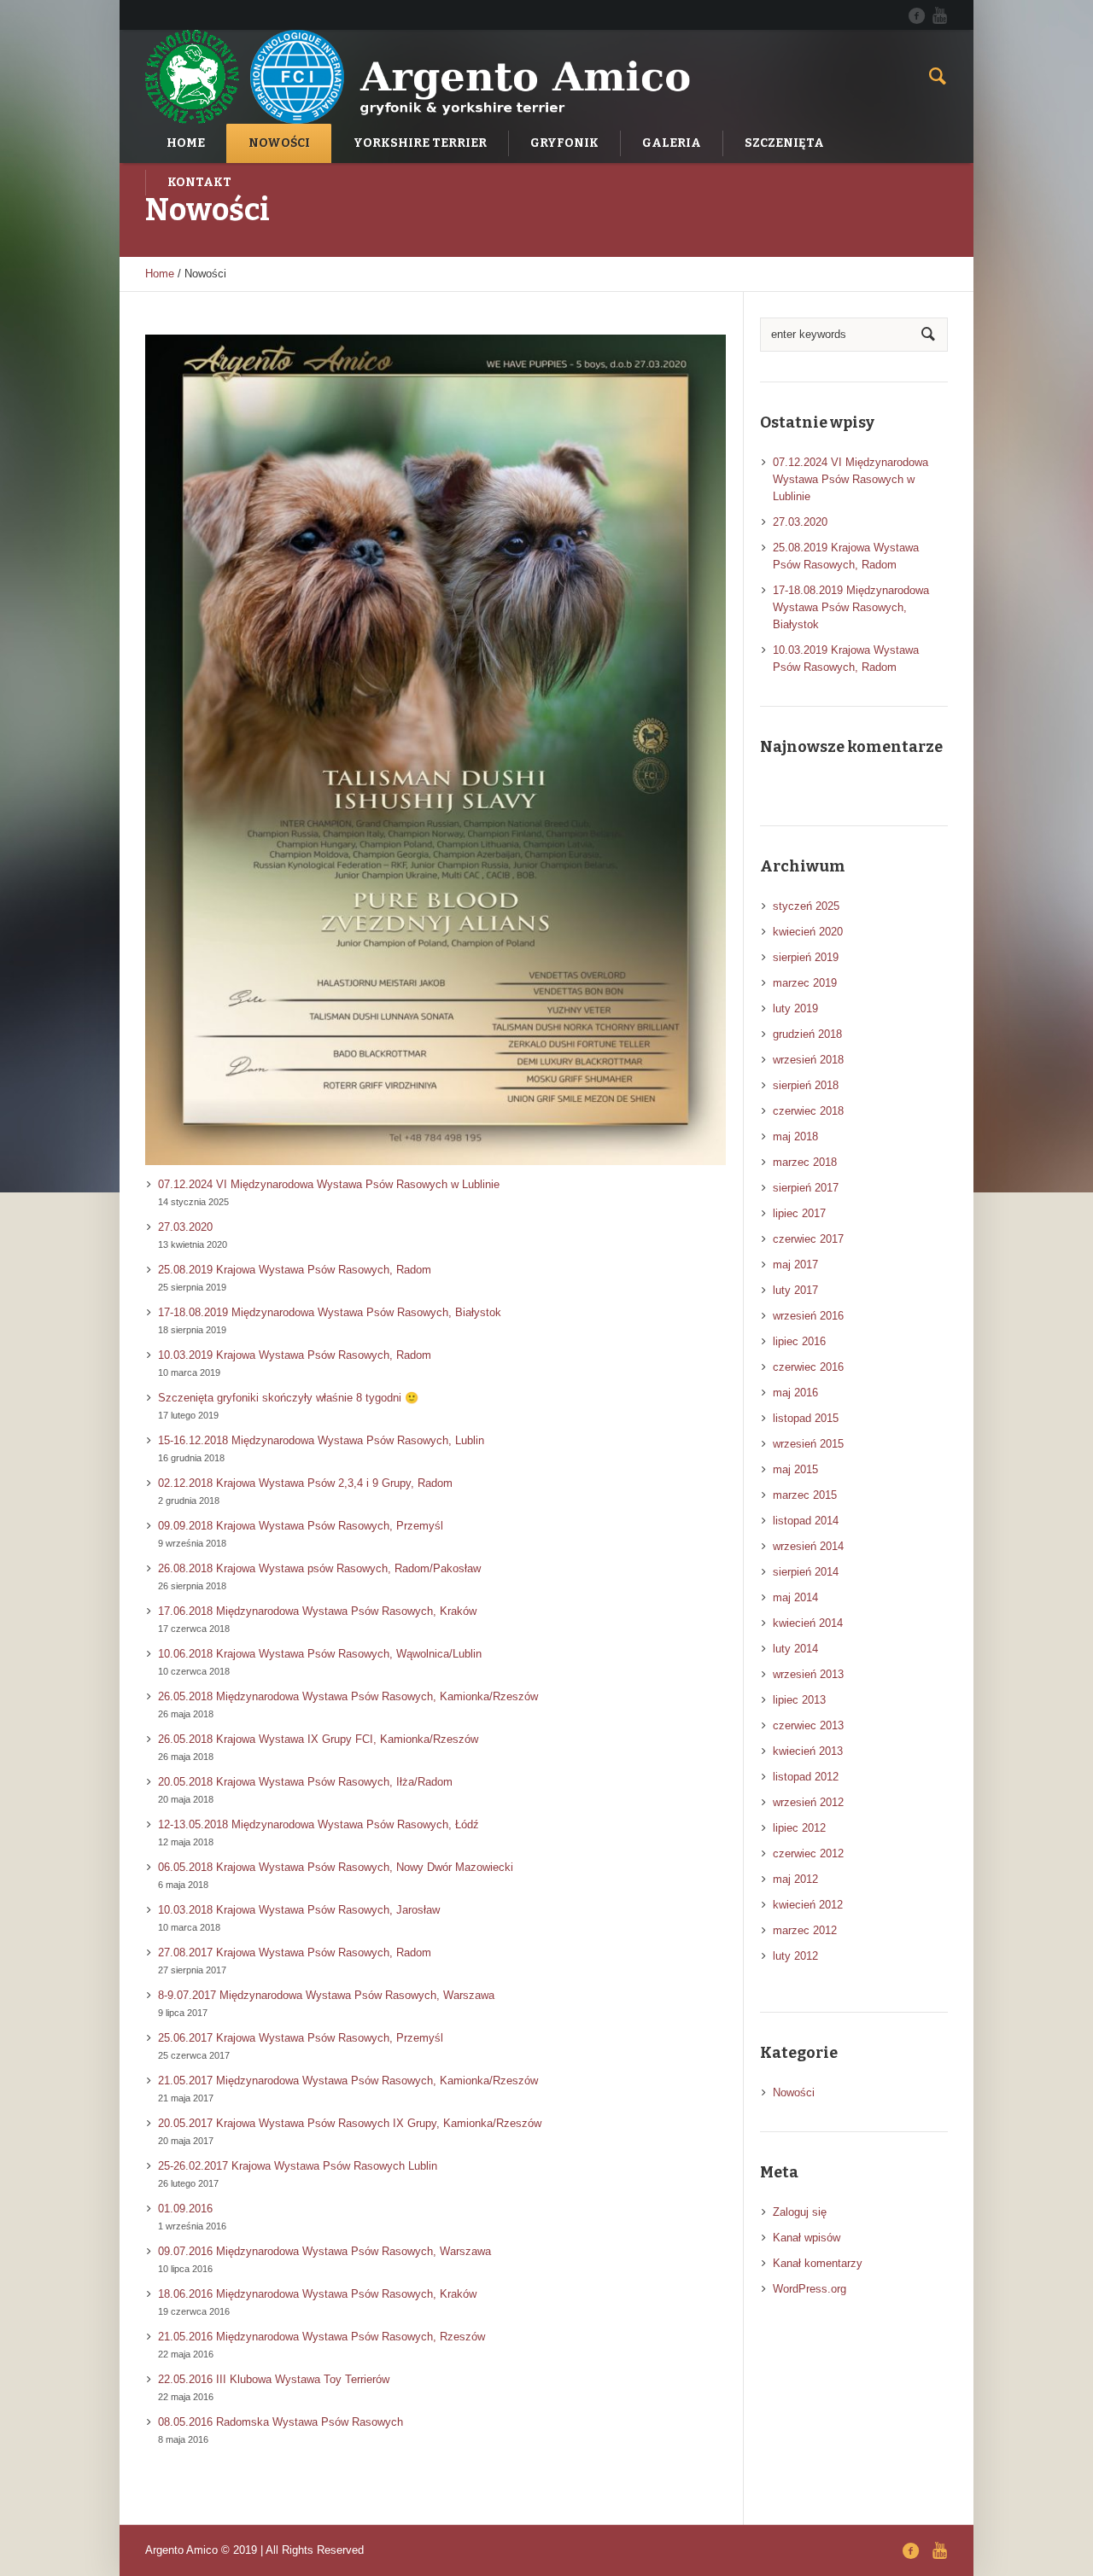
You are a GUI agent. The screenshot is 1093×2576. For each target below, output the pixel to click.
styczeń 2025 (806, 906)
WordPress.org (810, 2289)
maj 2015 (795, 1469)
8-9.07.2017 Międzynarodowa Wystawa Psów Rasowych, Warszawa (326, 1995)
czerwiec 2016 (808, 1367)
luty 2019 (795, 1008)
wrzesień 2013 (808, 1674)
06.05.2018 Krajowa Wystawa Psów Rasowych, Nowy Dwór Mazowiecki (336, 1867)
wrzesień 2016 (808, 1316)
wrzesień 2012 (808, 1802)
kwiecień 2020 (808, 932)
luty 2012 (795, 1956)
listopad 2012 (806, 1777)
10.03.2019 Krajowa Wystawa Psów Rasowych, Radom (295, 1355)
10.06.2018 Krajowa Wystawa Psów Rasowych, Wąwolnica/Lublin (320, 1654)
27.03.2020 (185, 1227)
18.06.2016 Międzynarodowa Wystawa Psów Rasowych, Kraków (317, 2294)
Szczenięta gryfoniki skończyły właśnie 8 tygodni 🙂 (288, 1398)
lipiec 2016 (799, 1341)
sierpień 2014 (806, 1572)
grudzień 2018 (807, 1034)
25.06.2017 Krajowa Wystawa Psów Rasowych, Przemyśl (301, 2038)
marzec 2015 (805, 1495)
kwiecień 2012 (808, 1905)
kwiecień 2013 (808, 1751)
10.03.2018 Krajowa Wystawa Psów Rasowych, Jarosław (299, 1910)
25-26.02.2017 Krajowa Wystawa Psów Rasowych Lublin (298, 2166)
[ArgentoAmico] (916, 15)
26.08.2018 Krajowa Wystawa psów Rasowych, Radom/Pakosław (319, 1568)
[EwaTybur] (939, 15)
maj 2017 (795, 1265)
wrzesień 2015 (808, 1444)
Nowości (794, 2092)
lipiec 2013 (799, 1700)
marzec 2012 (805, 1930)
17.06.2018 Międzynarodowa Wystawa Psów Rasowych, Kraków (317, 1611)
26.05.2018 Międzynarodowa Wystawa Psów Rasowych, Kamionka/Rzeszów (348, 1696)
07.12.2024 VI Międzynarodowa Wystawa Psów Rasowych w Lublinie (329, 1184)
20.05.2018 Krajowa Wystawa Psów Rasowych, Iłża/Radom (305, 1782)
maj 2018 (795, 1136)
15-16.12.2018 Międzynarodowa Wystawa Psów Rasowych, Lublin (321, 1440)
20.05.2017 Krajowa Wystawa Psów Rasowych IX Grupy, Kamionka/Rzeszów (350, 2123)
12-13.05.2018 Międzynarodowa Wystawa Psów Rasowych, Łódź (319, 1824)
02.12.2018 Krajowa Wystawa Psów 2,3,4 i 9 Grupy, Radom (305, 1483)
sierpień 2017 (806, 1188)
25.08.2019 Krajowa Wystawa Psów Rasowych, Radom (295, 1270)
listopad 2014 (806, 1521)
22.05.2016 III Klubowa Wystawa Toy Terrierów (274, 2379)
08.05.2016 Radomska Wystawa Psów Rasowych (281, 2422)
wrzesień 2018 (808, 1060)
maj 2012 (795, 1879)
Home (160, 274)
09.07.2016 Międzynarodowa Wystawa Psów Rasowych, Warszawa (324, 2251)
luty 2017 (795, 1290)
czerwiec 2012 (808, 1853)
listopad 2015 (806, 1418)
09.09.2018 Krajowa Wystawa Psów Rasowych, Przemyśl (301, 1526)
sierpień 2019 (806, 957)
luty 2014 (795, 1649)
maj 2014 (795, 1597)
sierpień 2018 (806, 1085)
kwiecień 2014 (808, 1623)
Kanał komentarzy (818, 2263)
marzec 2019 (805, 983)
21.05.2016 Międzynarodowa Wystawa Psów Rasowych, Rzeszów (321, 2337)
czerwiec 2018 (808, 1111)
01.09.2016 (185, 2209)
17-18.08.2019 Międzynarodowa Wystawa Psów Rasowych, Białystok (330, 1312)
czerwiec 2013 (808, 1725)
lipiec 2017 (799, 1213)
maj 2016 (795, 1393)
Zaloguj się (800, 2212)
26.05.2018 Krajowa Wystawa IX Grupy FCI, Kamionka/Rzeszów (318, 1739)
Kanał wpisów (807, 2238)
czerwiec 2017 (808, 1239)
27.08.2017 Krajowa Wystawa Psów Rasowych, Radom (295, 1952)
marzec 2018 (805, 1162)
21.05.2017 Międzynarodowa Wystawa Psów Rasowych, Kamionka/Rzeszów (348, 2081)
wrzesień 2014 (808, 1546)
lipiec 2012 (799, 1828)
